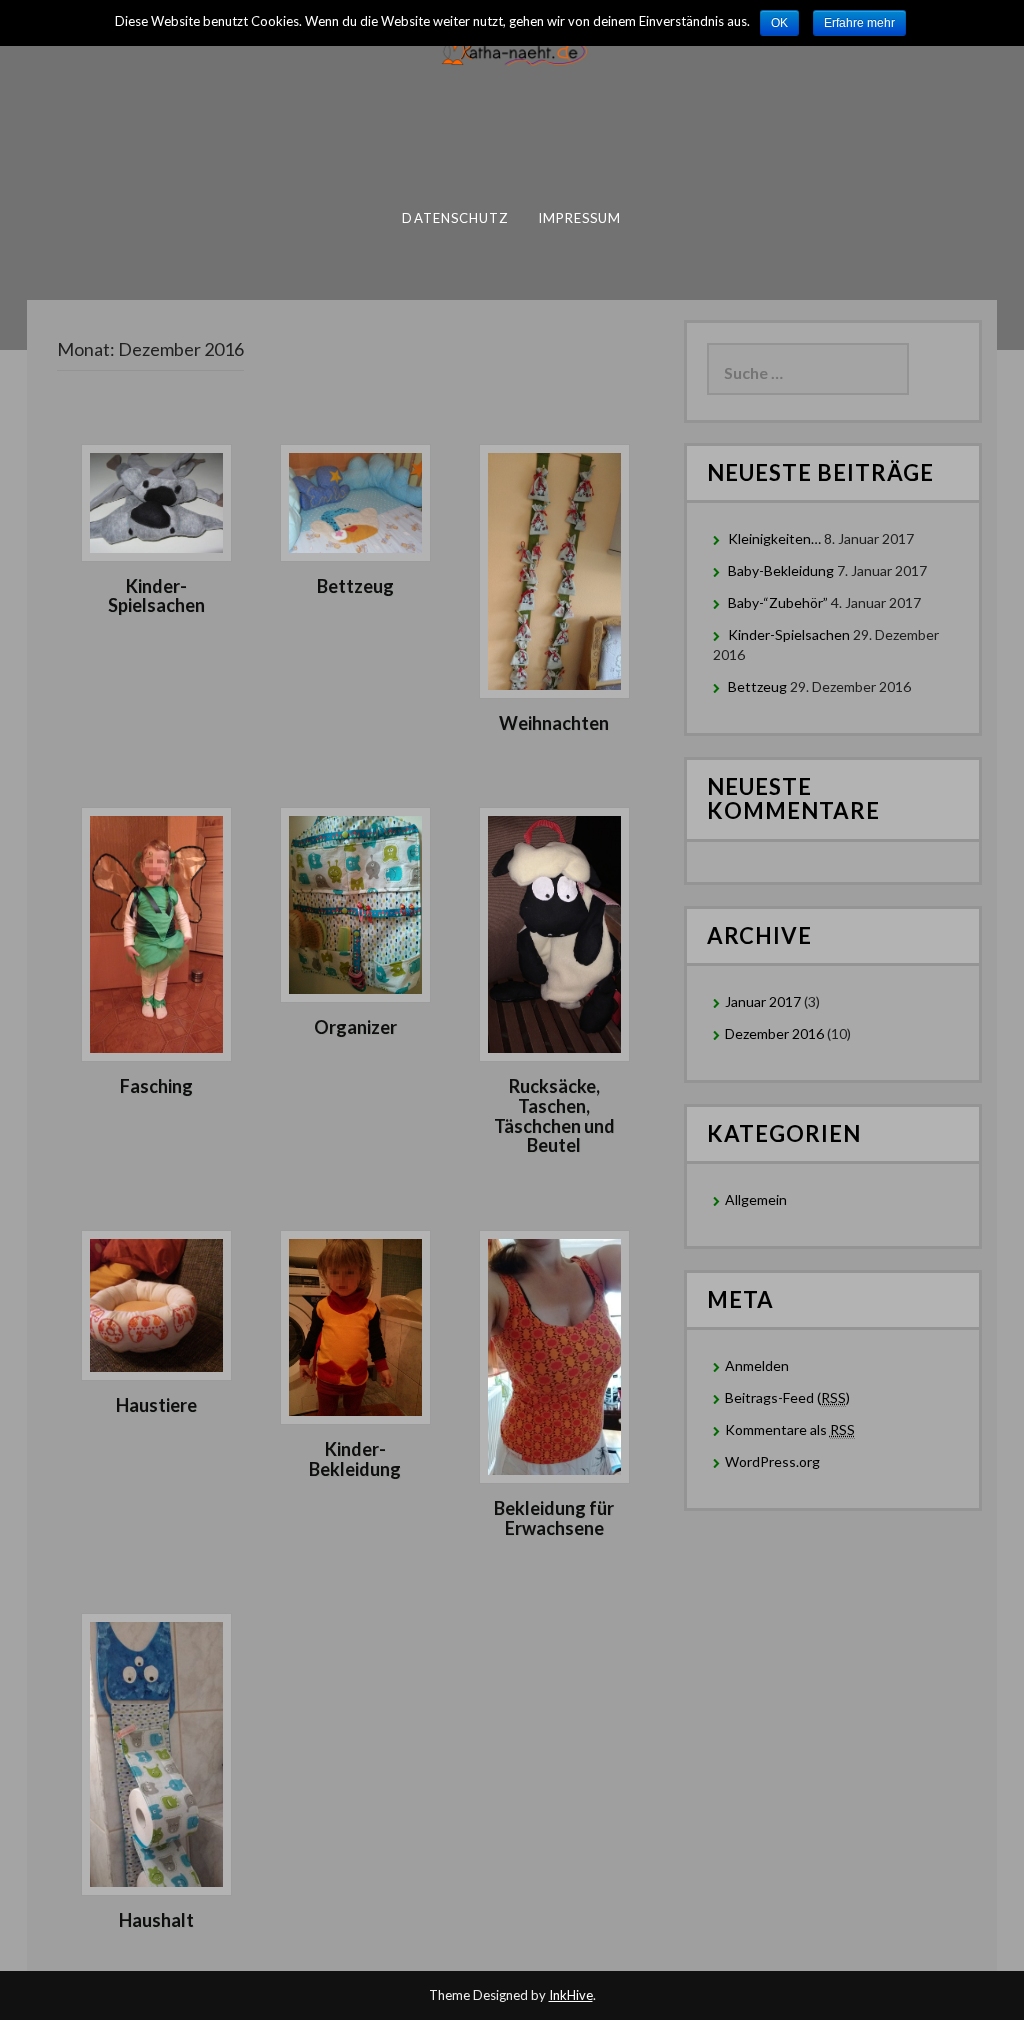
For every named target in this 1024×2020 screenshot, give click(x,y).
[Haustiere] (156, 1303)
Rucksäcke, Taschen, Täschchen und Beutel (554, 1115)
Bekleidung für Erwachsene (554, 1518)
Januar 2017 (763, 1001)
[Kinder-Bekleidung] (355, 1325)
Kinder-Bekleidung (355, 1459)
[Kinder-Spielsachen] (156, 500)
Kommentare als (790, 1429)
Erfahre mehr (859, 23)
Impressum (580, 218)
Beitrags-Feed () (787, 1397)
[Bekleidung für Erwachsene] (554, 1355)
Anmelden (757, 1365)
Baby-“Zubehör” (778, 602)
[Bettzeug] (355, 500)
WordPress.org (772, 1461)
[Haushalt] (156, 1752)
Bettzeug (355, 586)
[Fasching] (156, 932)
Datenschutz (455, 218)
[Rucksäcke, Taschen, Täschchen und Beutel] (554, 932)
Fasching (156, 1086)
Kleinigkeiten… (774, 538)
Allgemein (756, 1199)
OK (779, 23)
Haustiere (156, 1405)
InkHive (571, 1995)
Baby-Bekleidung (781, 570)
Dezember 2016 (774, 1033)
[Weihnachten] (554, 569)
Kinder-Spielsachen (156, 596)
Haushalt (156, 1920)
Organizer (355, 1027)
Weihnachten (554, 723)
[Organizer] (355, 902)
